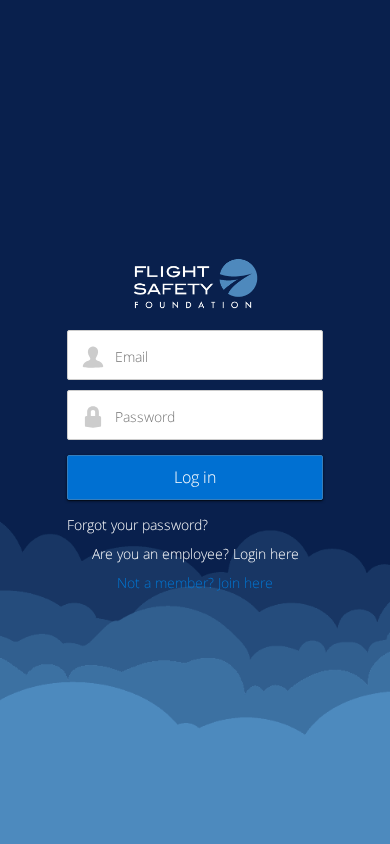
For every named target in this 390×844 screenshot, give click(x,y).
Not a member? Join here (195, 582)
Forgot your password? (137, 524)
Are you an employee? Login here (195, 553)
